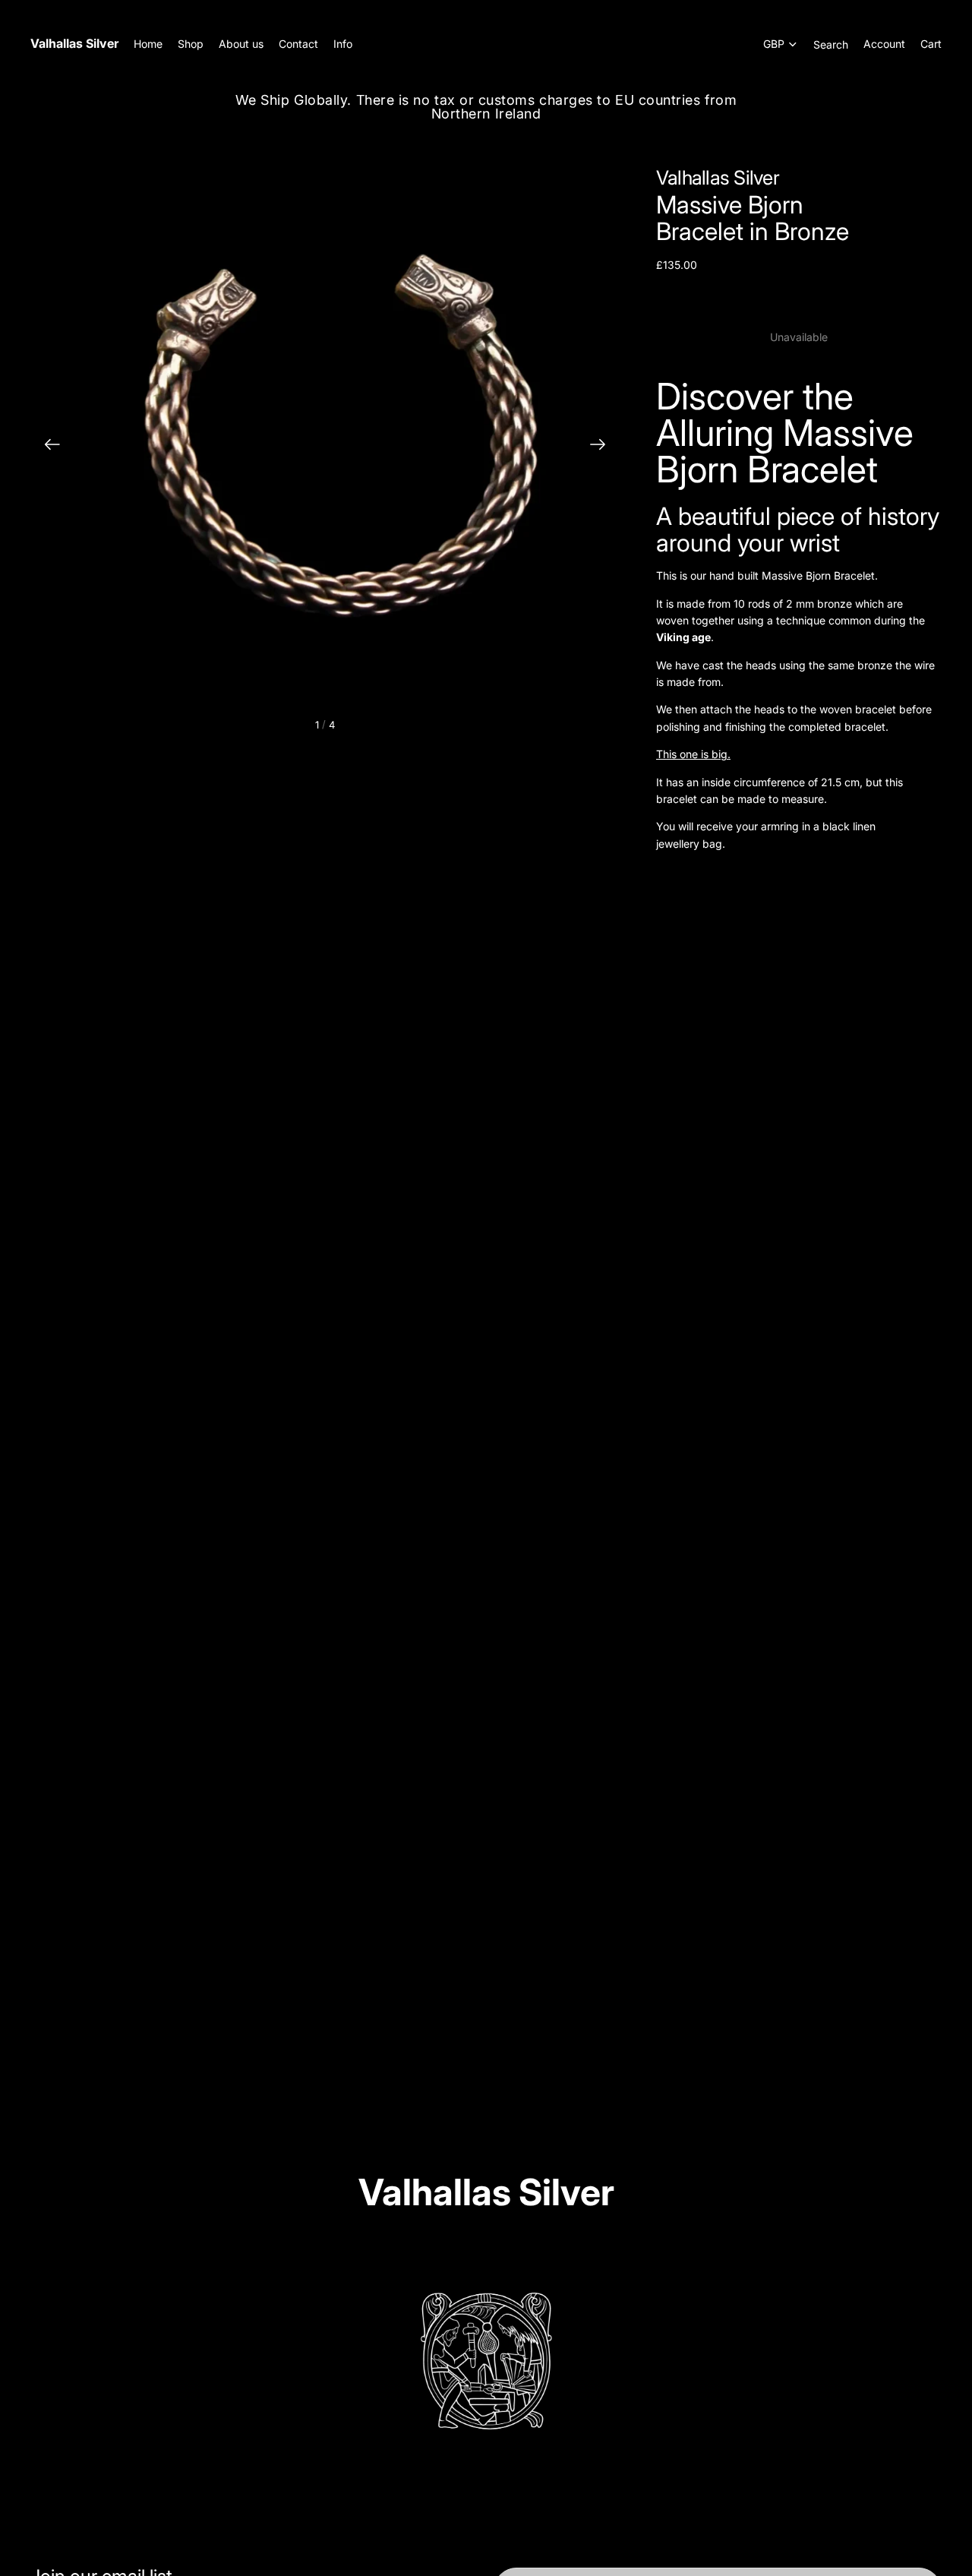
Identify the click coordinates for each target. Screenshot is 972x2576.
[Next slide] (603, 447)
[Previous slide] (47, 447)
